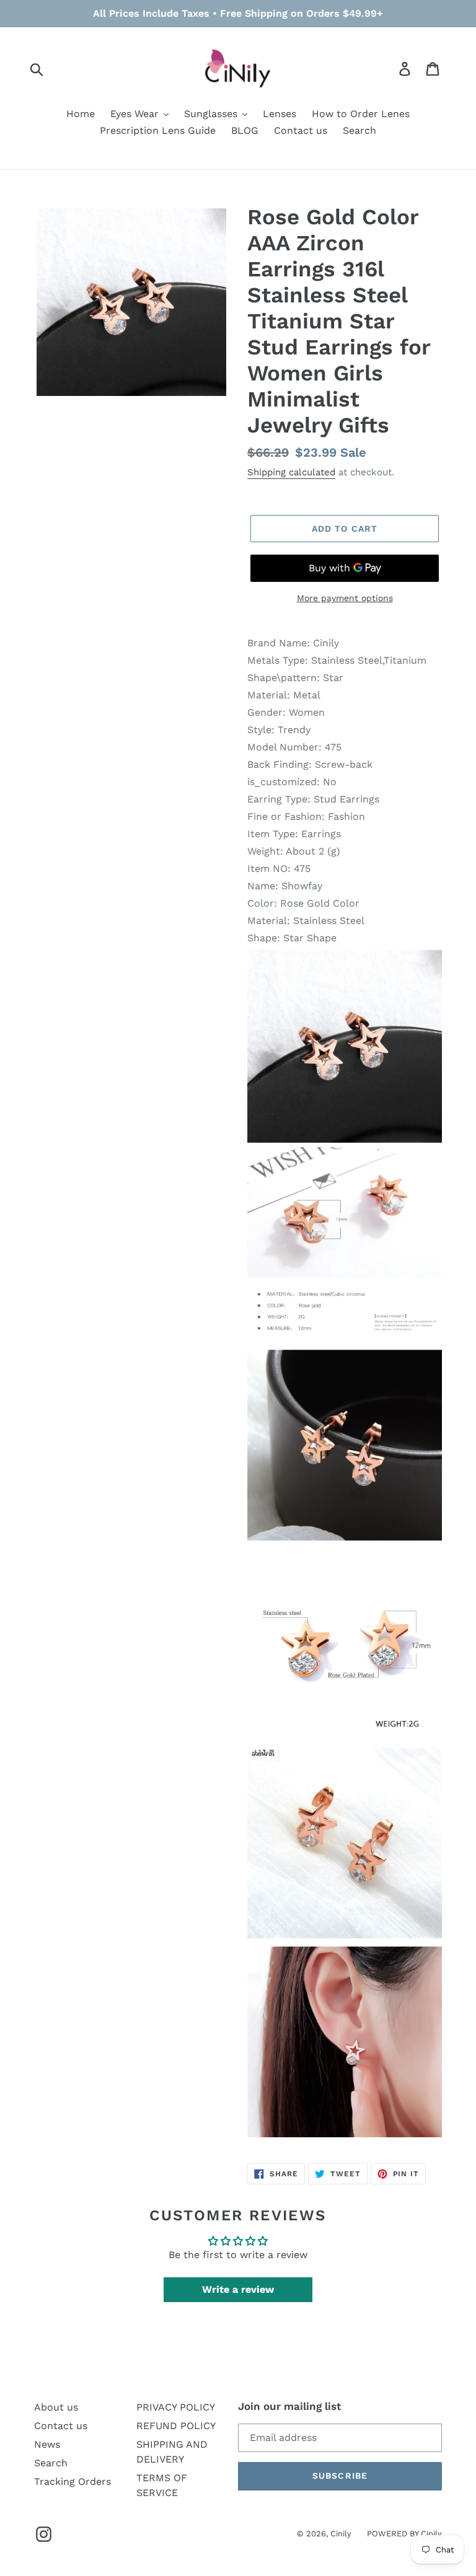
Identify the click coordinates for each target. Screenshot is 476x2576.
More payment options (345, 598)
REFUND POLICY (176, 2426)
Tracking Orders (73, 2481)
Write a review (238, 2289)
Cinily (341, 2534)
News (47, 2444)
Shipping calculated (291, 472)
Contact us (61, 2426)
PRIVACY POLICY (176, 2407)
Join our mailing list (289, 2406)
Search (51, 2463)
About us (56, 2407)
